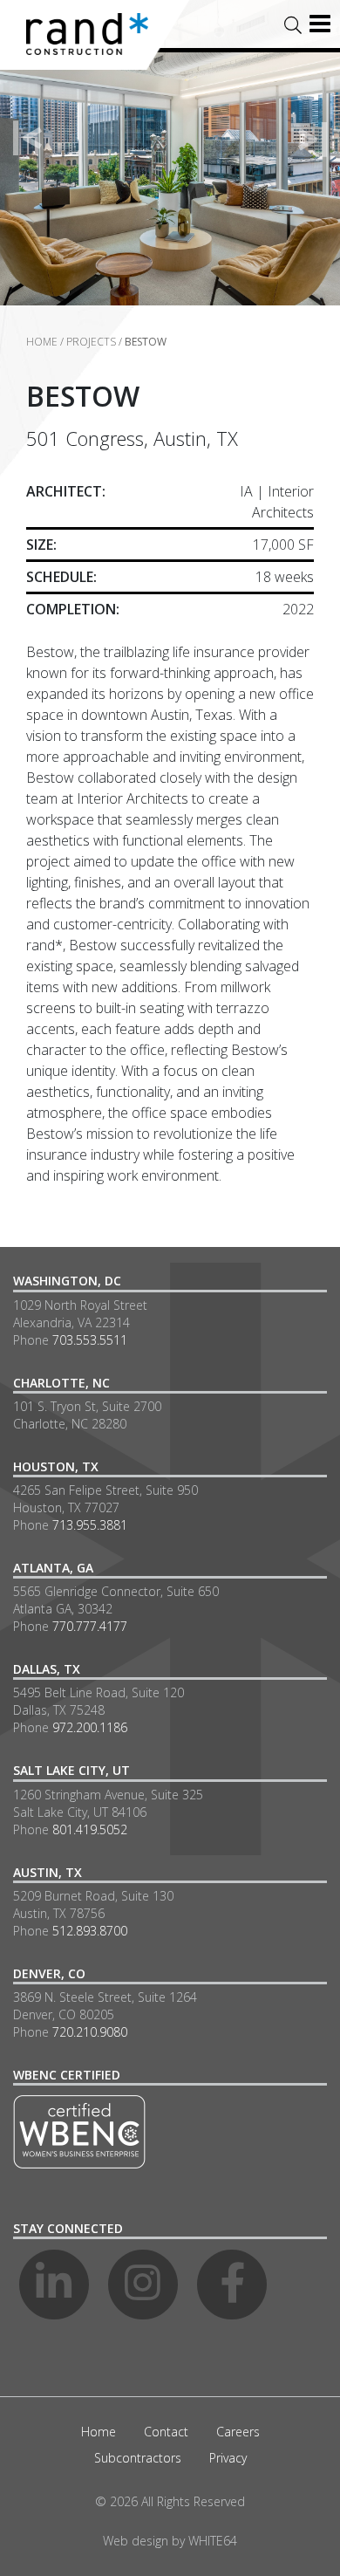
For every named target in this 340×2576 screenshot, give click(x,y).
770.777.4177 (90, 1626)
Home (42, 342)
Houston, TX (56, 1466)
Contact (166, 2432)
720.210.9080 (90, 2032)
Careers (238, 2432)
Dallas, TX (47, 1669)
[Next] (312, 139)
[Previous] (28, 139)
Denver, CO (49, 1973)
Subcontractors (138, 2458)
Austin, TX (48, 1872)
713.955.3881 (90, 1525)
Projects (91, 342)
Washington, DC (67, 1281)
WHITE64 (213, 2541)
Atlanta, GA (53, 1568)
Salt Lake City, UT (71, 1770)
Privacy (228, 2458)
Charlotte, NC (61, 1383)
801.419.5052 (90, 1829)
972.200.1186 (90, 1727)
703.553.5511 (90, 1340)
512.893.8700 (90, 1931)
